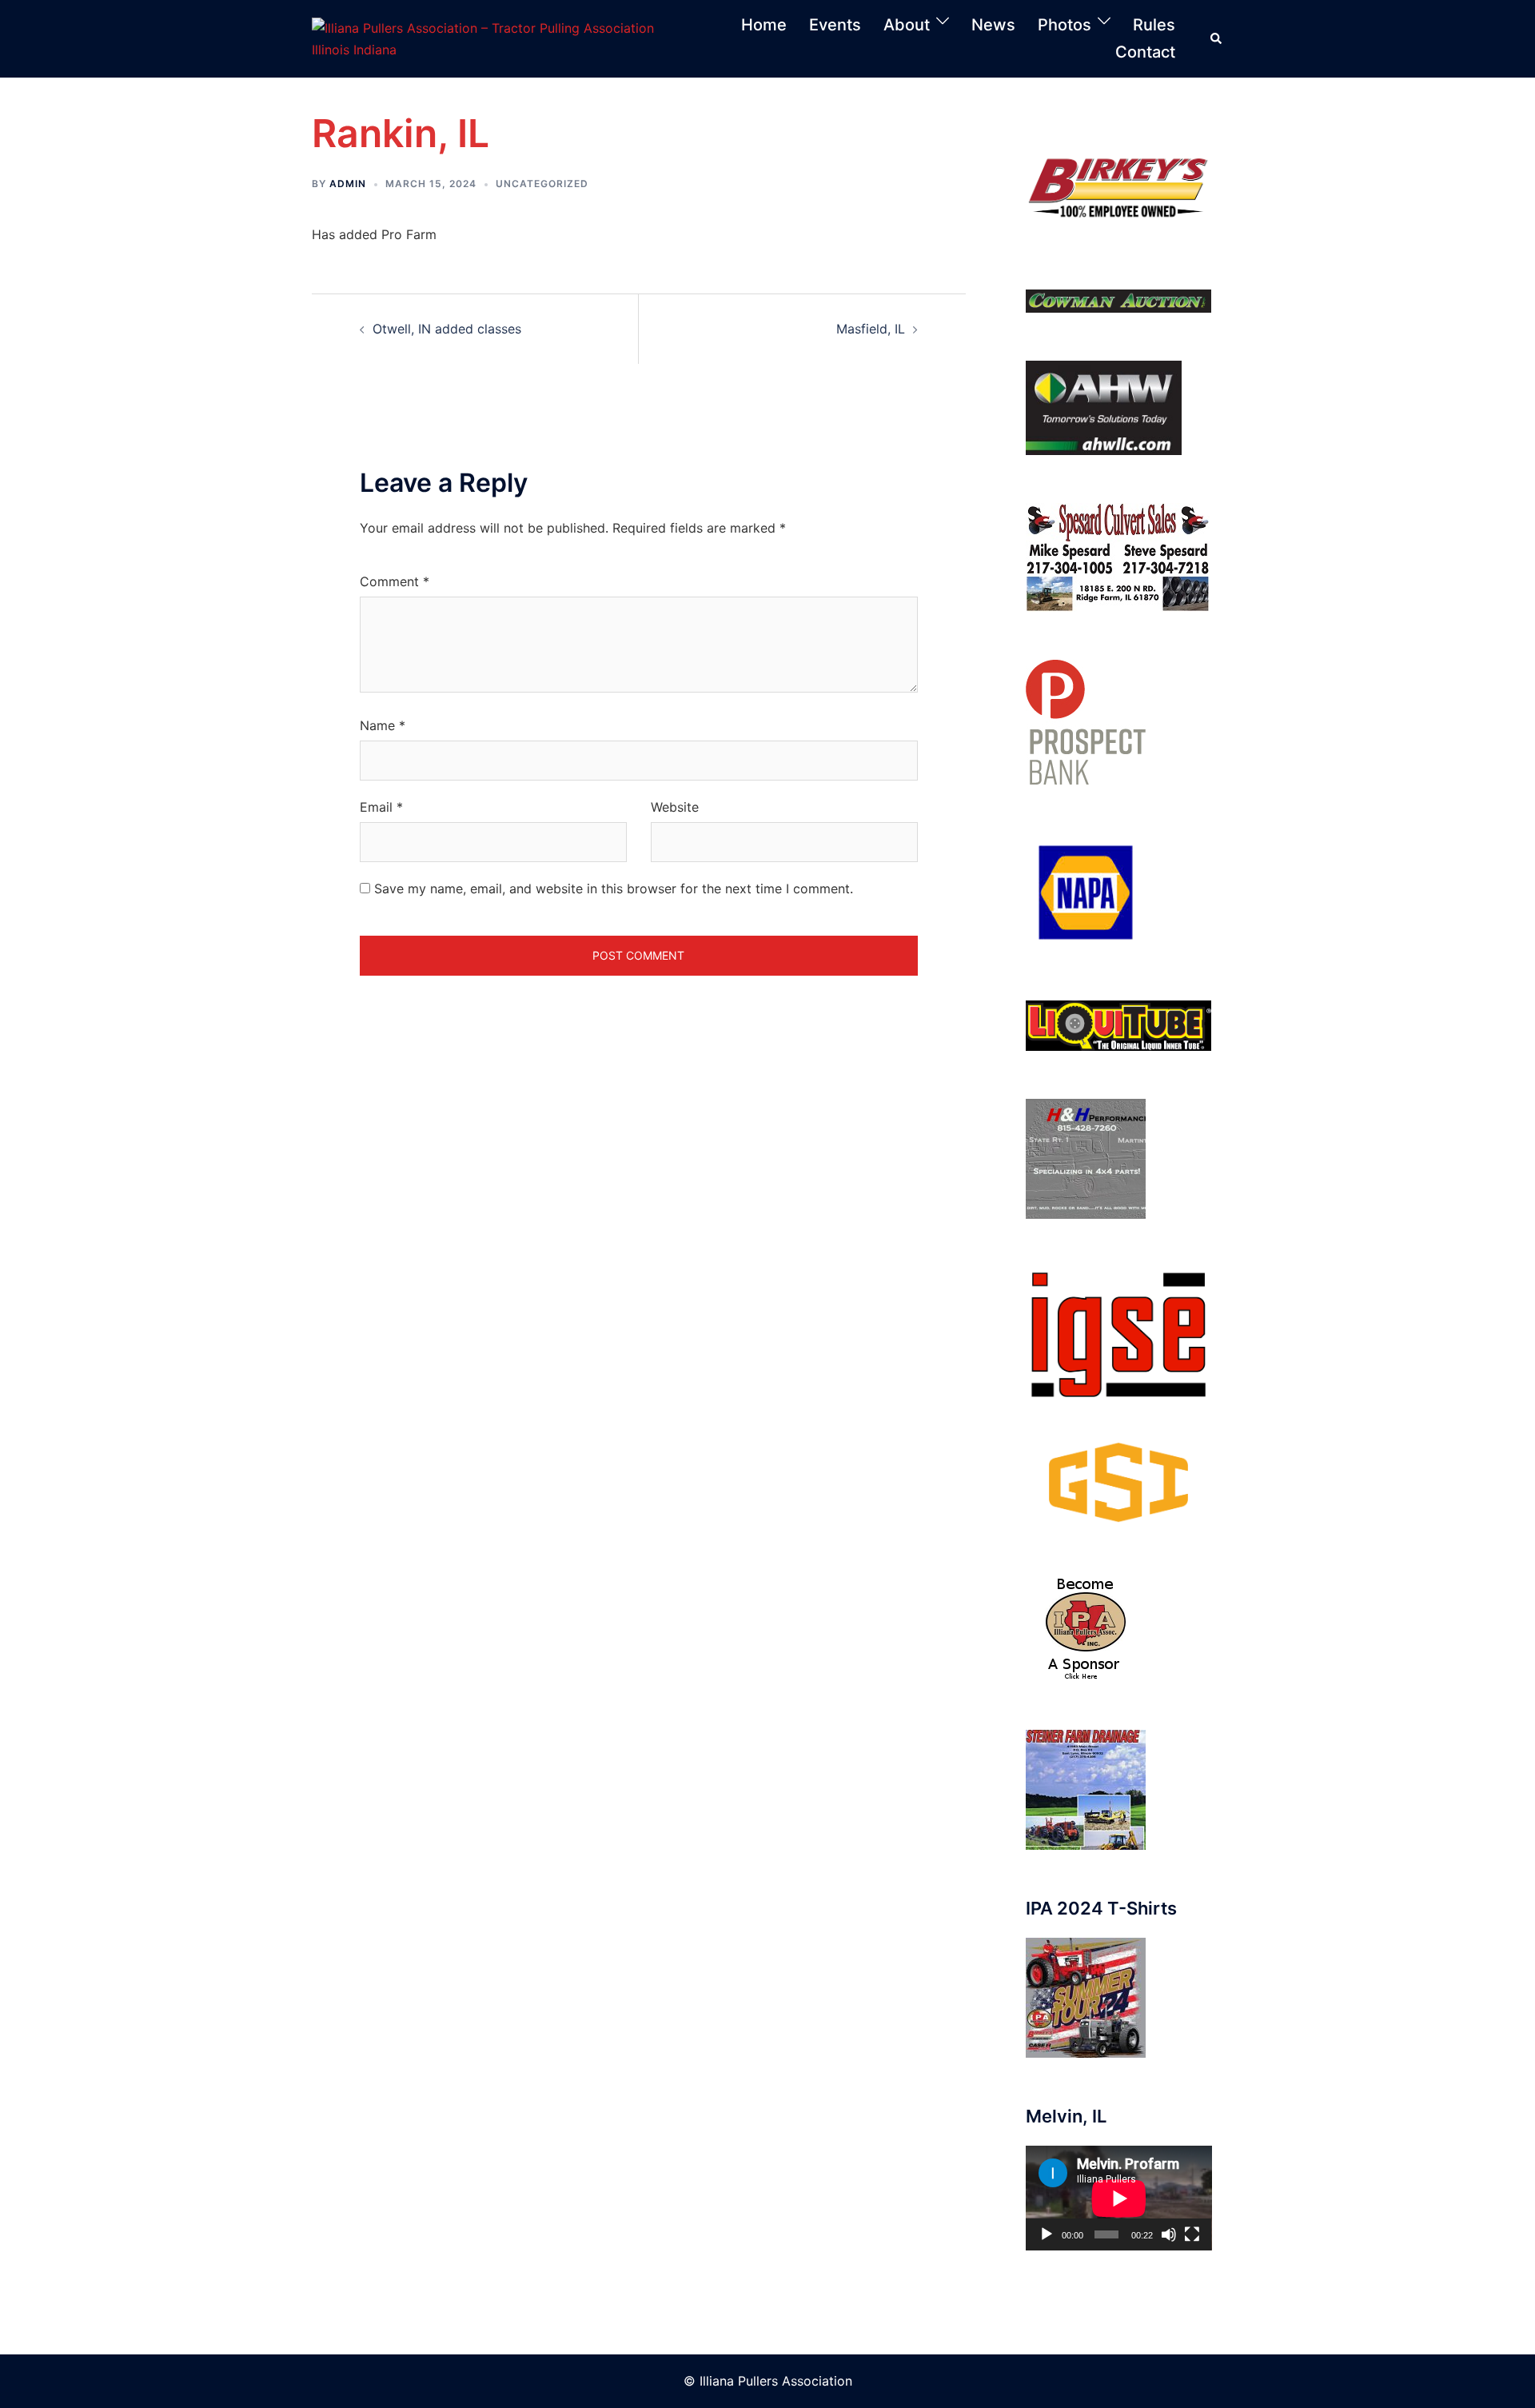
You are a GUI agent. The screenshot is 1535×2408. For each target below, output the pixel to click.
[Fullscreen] (1192, 2234)
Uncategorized (542, 184)
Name (383, 725)
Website (675, 807)
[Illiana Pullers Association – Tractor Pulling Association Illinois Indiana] (501, 38)
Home (764, 25)
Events (835, 25)
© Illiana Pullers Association (768, 2381)
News (993, 25)
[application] (1119, 2198)
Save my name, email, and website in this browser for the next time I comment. (614, 889)
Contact (1145, 52)
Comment (395, 581)
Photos (1065, 25)
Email (381, 807)
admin (348, 184)
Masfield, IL (871, 329)
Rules (1154, 25)
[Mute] (1169, 2234)
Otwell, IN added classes (447, 329)
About (907, 25)
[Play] (1047, 2234)
